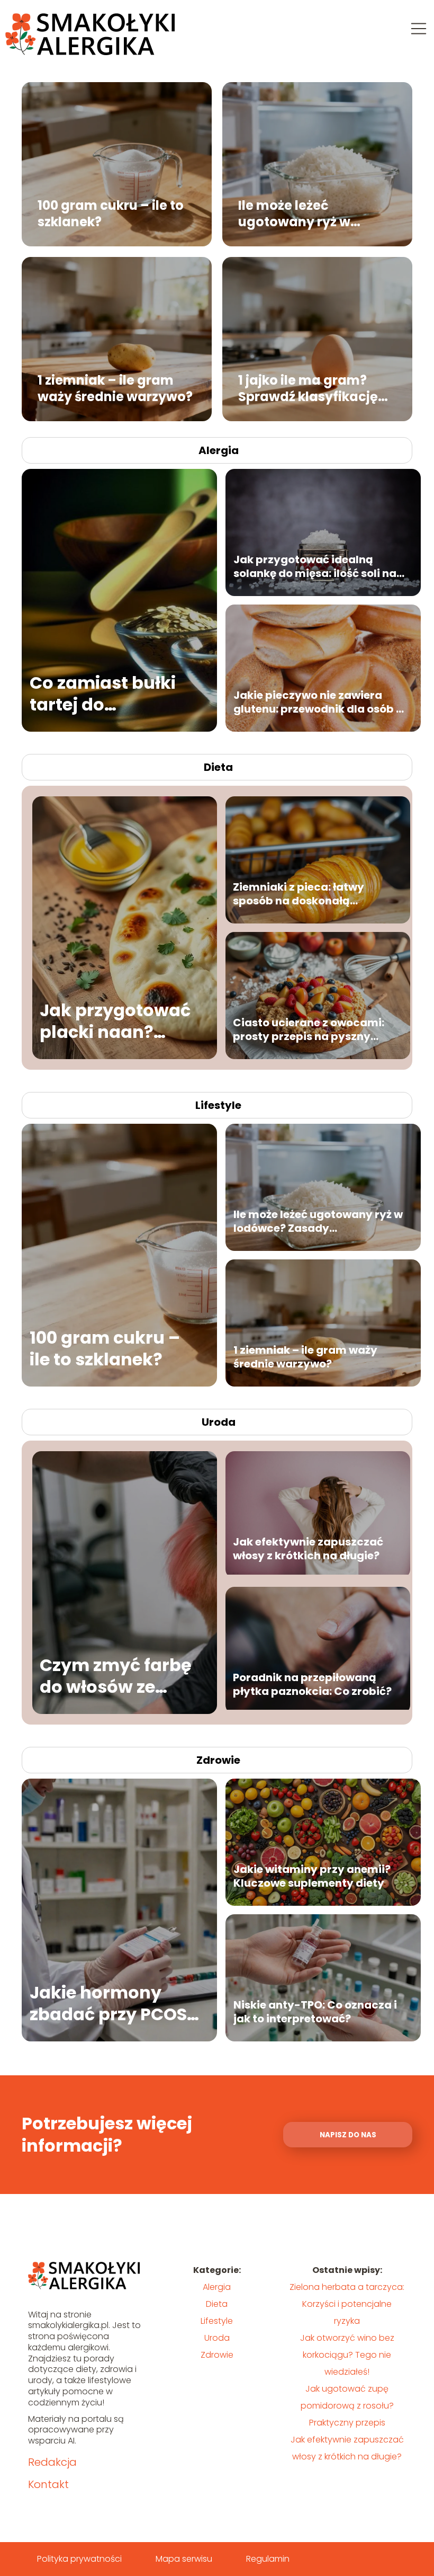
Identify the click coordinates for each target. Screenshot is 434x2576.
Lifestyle (218, 1105)
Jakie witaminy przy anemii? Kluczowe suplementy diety (312, 1876)
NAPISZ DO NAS (348, 2135)
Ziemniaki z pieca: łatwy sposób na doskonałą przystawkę (299, 894)
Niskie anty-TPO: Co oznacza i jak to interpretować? (315, 2012)
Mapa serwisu (184, 2559)
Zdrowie (218, 1760)
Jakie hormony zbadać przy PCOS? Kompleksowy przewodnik (113, 2004)
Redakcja (52, 2462)
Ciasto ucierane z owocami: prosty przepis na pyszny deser (309, 1029)
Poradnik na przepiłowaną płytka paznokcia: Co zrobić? (312, 1684)
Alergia (219, 450)
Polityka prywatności (79, 2559)
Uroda (219, 1422)
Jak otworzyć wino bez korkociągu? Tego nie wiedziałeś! (347, 2355)
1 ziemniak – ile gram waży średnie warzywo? (115, 388)
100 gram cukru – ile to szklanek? (111, 213)
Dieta (218, 767)
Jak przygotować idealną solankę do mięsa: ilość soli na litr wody (315, 566)
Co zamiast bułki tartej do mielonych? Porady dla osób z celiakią (114, 694)
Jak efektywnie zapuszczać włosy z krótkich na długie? (308, 1549)
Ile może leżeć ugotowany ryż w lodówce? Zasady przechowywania (296, 213)
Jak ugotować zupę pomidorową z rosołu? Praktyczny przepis (347, 2406)
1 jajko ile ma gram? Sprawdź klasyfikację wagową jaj (308, 388)
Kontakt (48, 2484)
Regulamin (268, 2559)
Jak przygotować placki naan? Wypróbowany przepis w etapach (119, 1021)
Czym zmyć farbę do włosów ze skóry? (116, 1676)
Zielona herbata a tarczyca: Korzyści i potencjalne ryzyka (347, 2304)
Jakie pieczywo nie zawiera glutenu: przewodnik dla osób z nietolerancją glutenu (318, 702)
